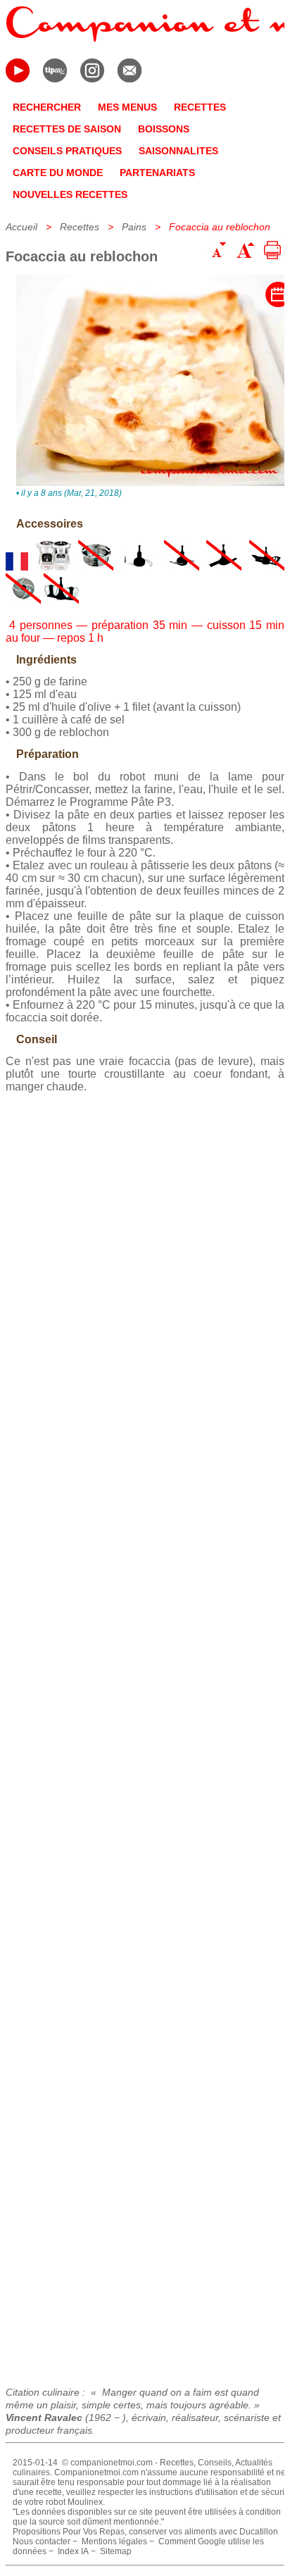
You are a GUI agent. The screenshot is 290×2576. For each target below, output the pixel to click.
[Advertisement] (145, 1735)
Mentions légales (114, 2541)
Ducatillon (259, 2532)
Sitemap (116, 2551)
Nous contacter (42, 2541)
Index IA (73, 2551)
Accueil (21, 227)
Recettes (80, 227)
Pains (134, 227)
